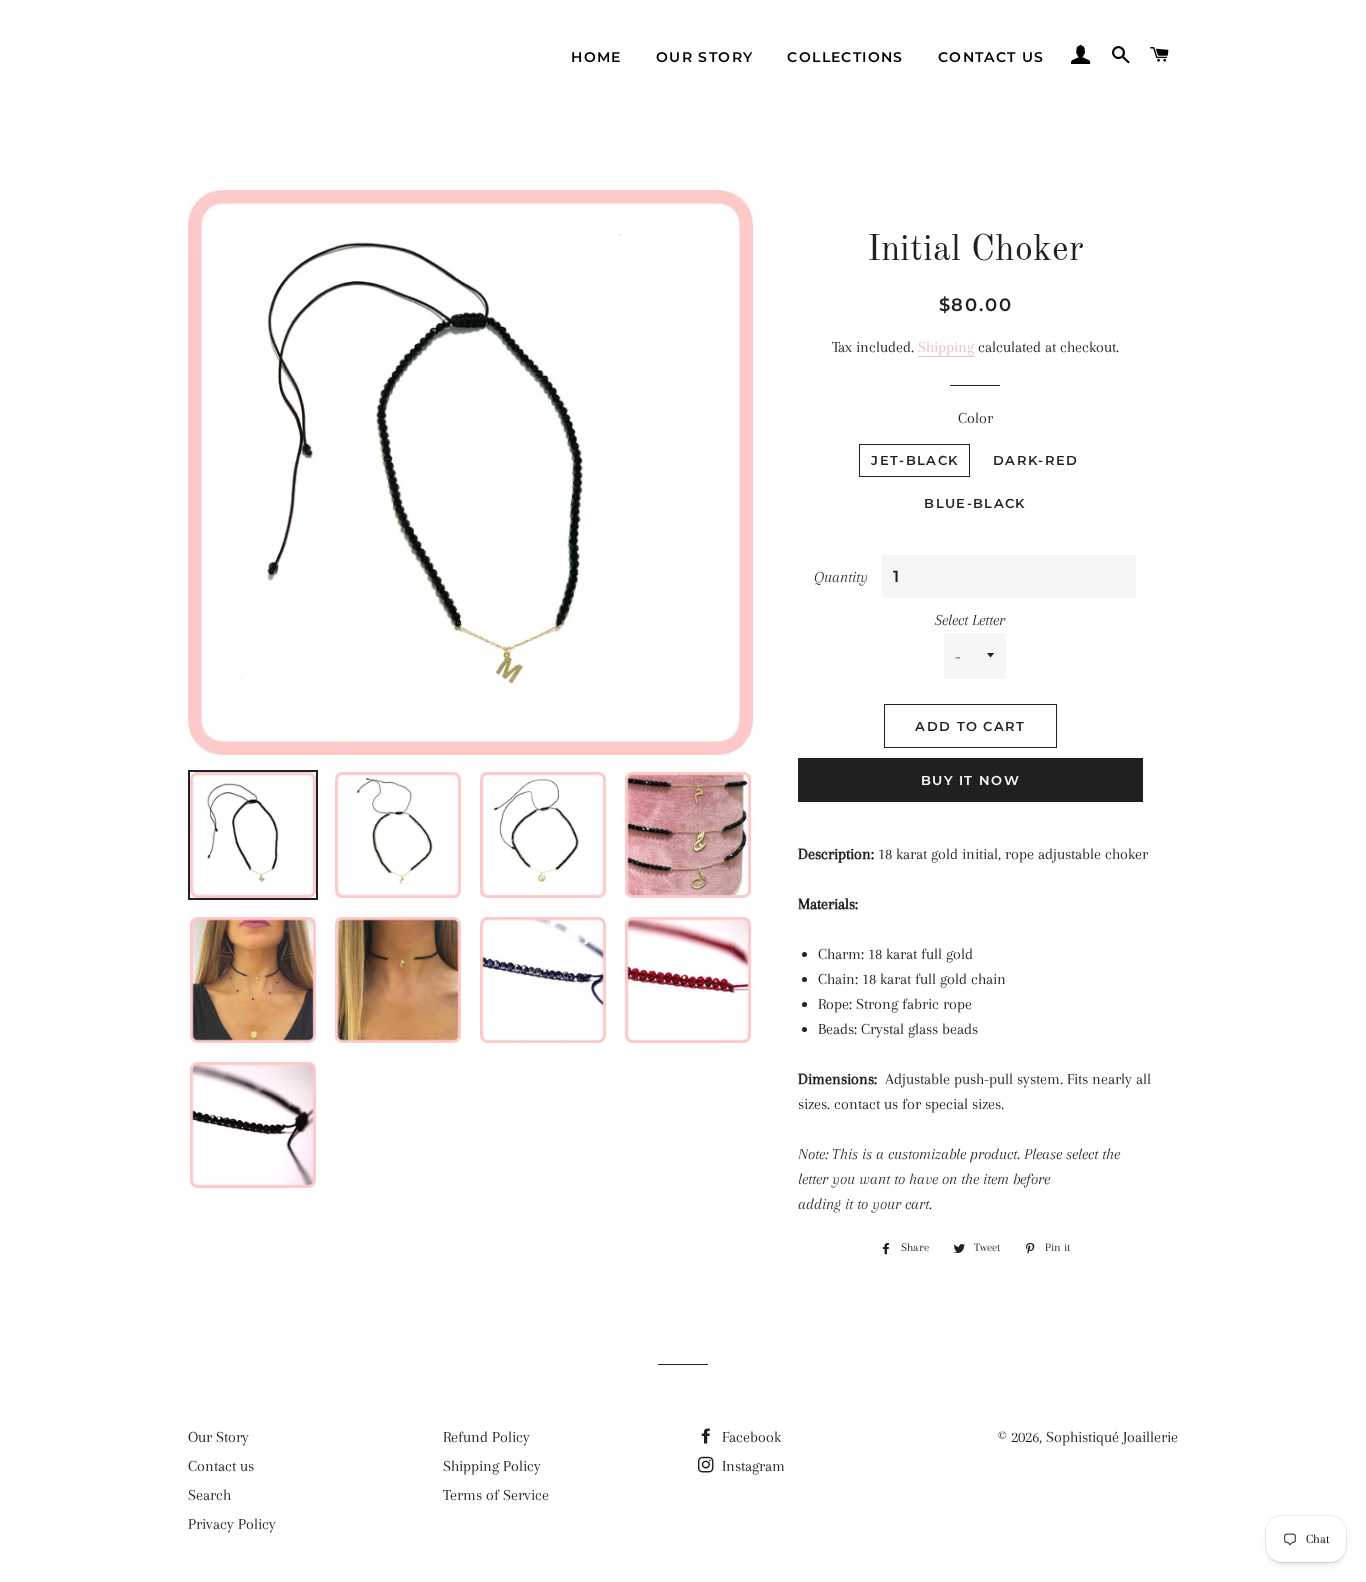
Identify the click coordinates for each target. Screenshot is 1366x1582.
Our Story (218, 1437)
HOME (596, 57)
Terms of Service (496, 1495)
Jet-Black (914, 460)
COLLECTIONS (845, 57)
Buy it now (970, 780)
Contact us (221, 1466)
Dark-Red (1035, 460)
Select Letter (970, 620)
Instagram (751, 1466)
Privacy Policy (232, 1524)
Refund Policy (486, 1437)
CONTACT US (991, 57)
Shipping (946, 347)
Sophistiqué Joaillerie (1112, 1437)
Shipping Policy (492, 1466)
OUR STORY (705, 57)
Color (975, 418)
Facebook (749, 1437)
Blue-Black (974, 503)
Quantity (841, 577)
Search (209, 1495)
